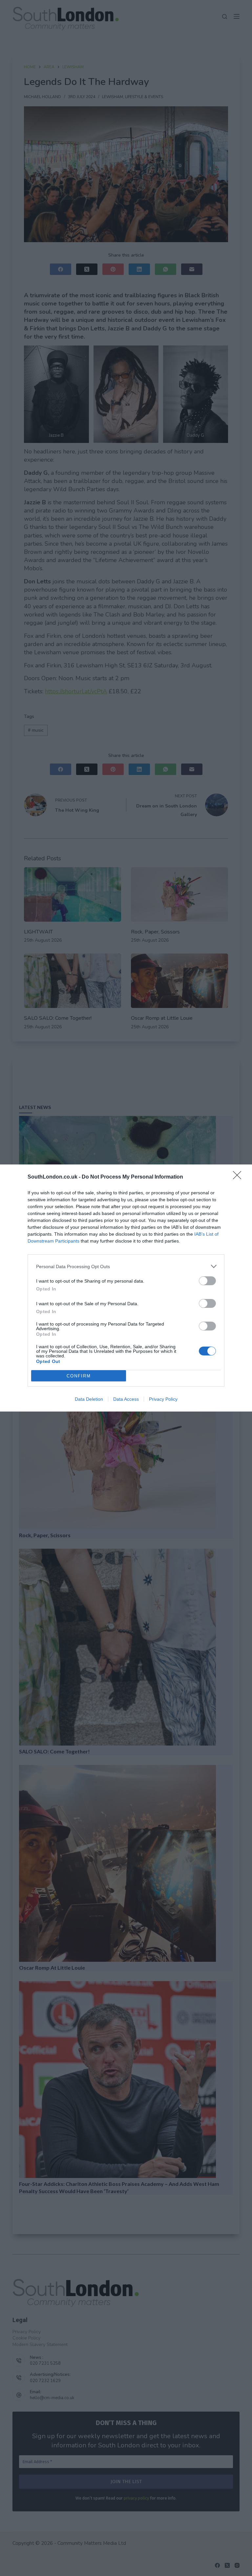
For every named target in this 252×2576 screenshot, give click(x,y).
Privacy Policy (163, 1399)
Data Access (126, 1399)
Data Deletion (89, 1399)
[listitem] (126, 1266)
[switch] (207, 1281)
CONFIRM (79, 1376)
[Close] (239, 1177)
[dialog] (126, 1288)
